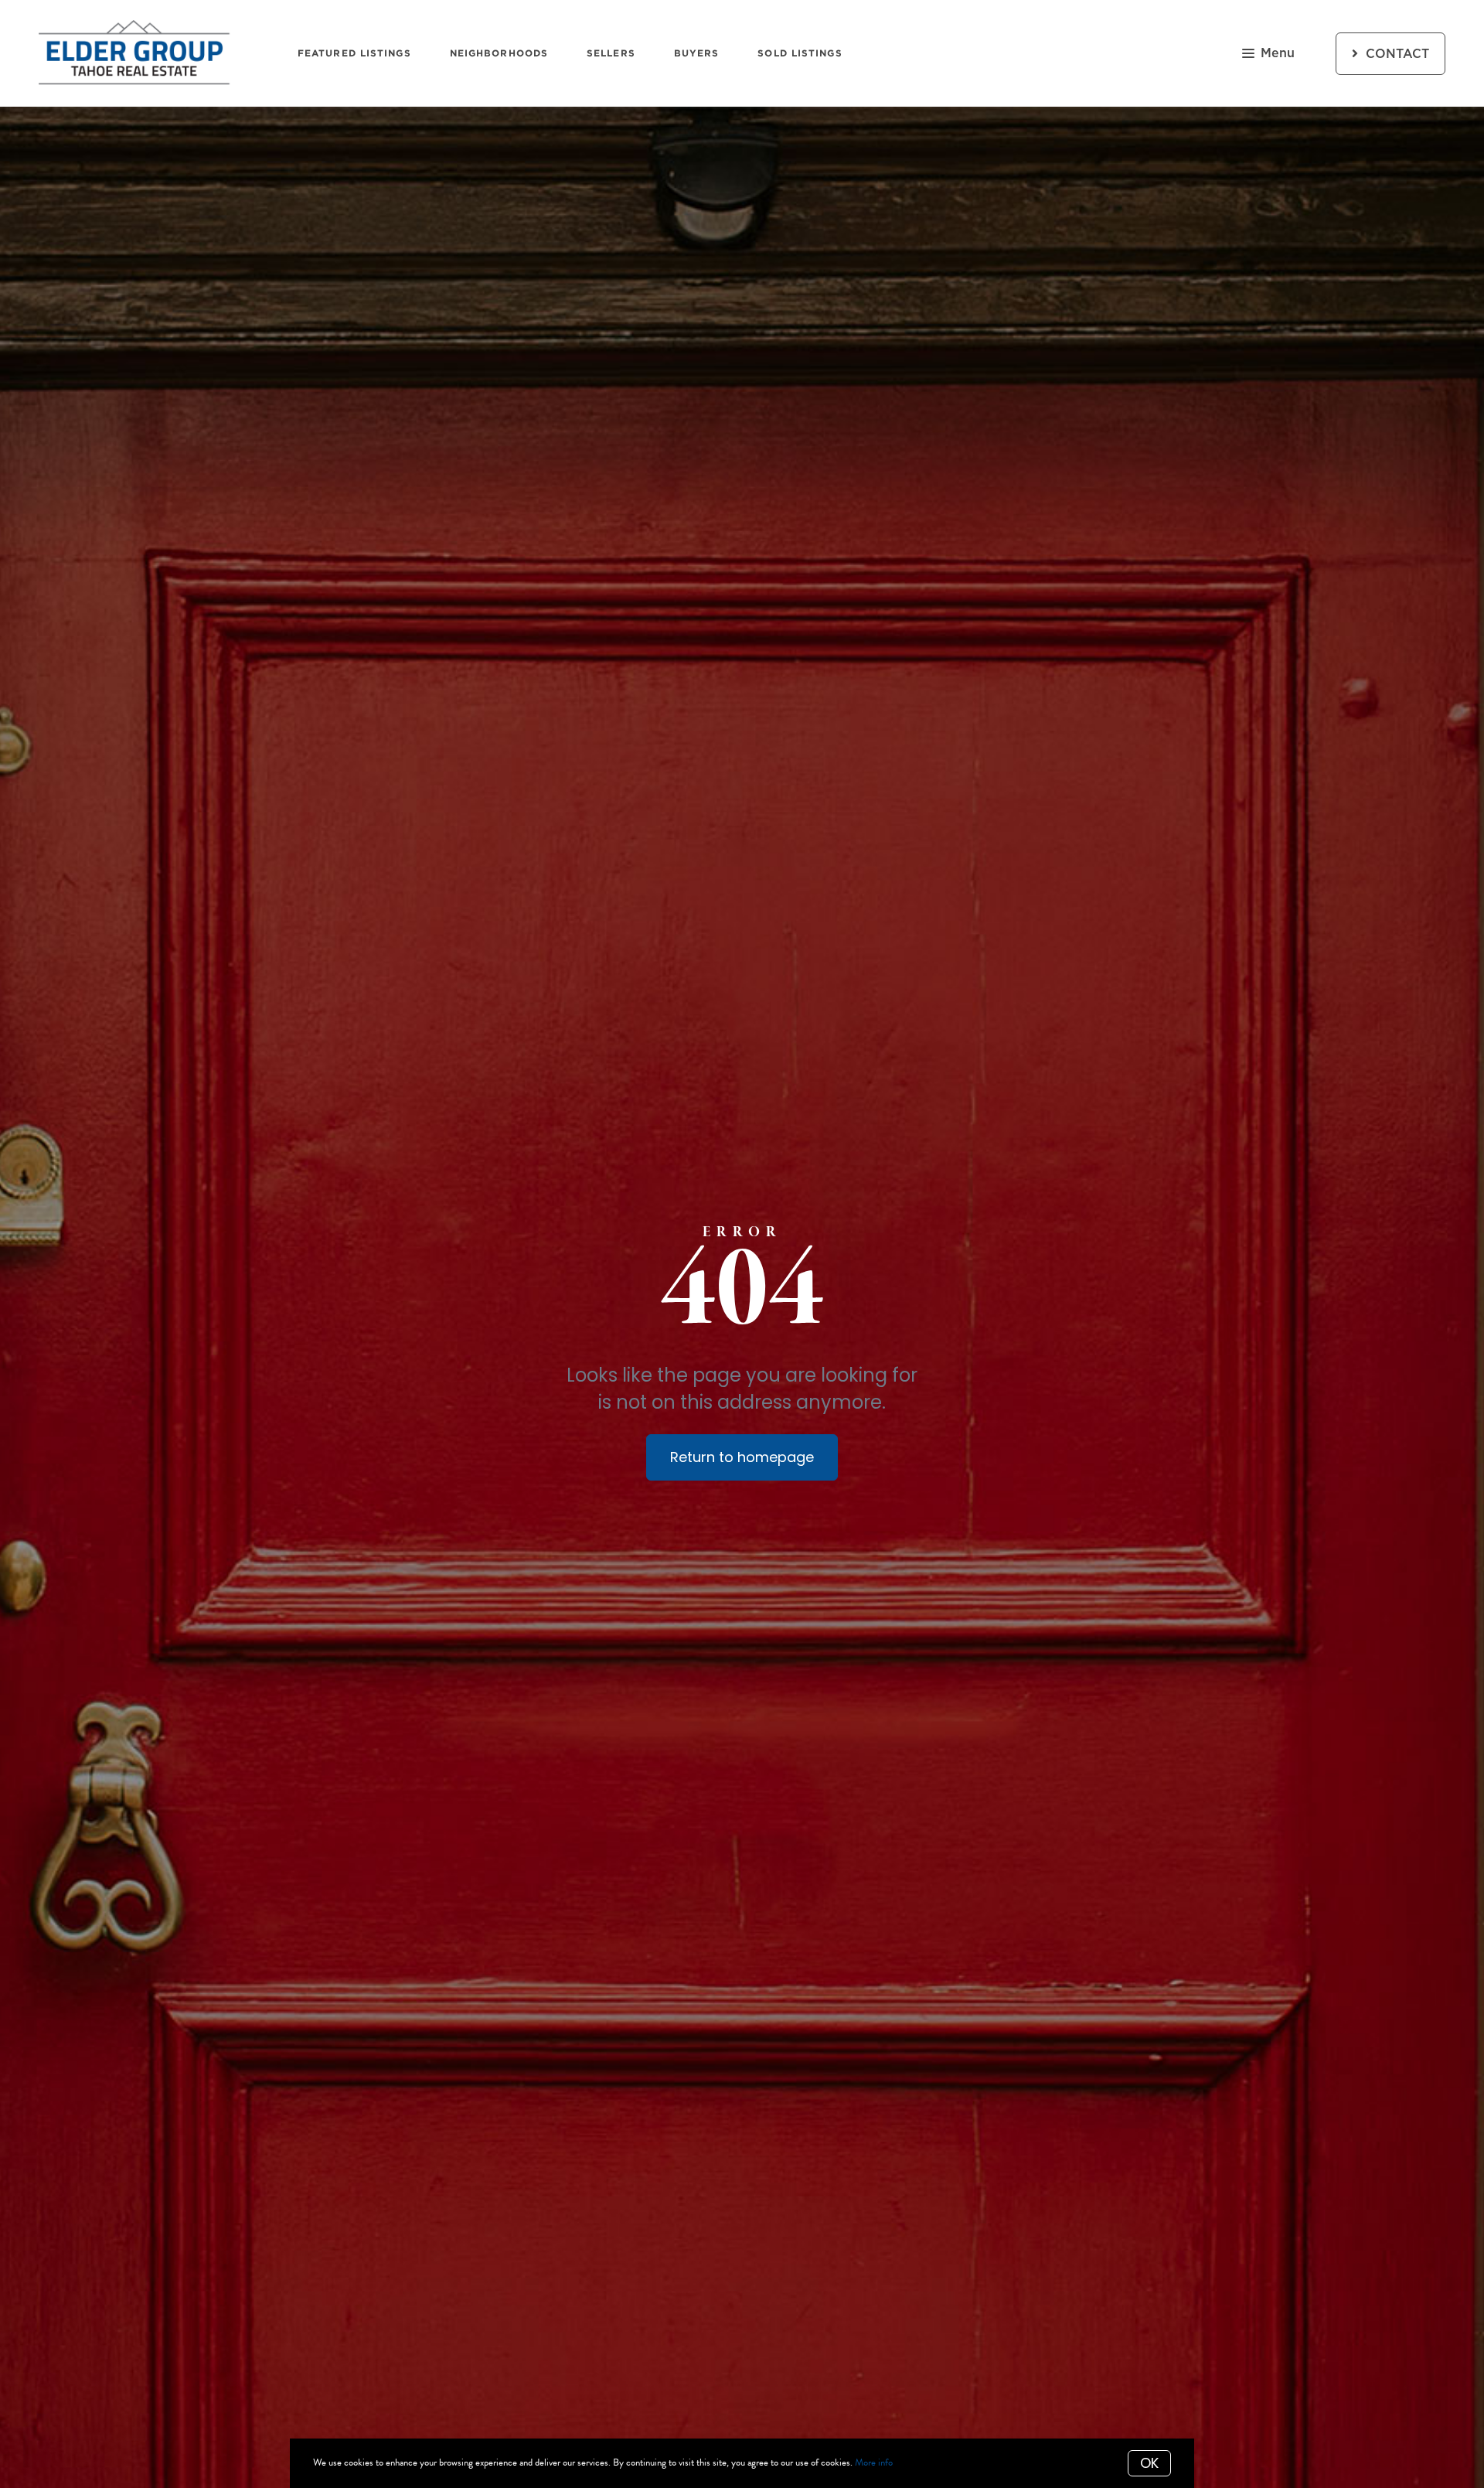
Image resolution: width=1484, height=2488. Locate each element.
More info (874, 2462)
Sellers (611, 53)
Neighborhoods (499, 53)
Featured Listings (354, 53)
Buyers (697, 53)
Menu (1278, 53)
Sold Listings (800, 53)
